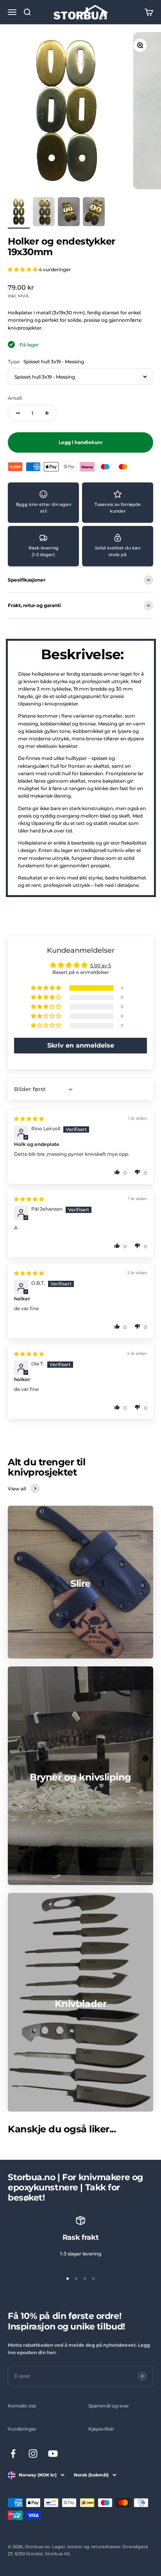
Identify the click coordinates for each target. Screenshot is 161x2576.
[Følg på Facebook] (13, 2454)
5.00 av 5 (101, 965)
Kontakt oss (22, 2406)
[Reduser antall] (18, 413)
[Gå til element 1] (19, 213)
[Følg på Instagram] (33, 2454)
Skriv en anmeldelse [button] (81, 1045)
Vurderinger (22, 2429)
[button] (23, 269)
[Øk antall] (47, 413)
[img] (29, 1119)
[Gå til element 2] (44, 213)
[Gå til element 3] (69, 213)
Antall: (15, 398)
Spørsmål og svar (109, 2406)
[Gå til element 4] (94, 213)
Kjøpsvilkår (101, 2429)
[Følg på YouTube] (53, 2454)
